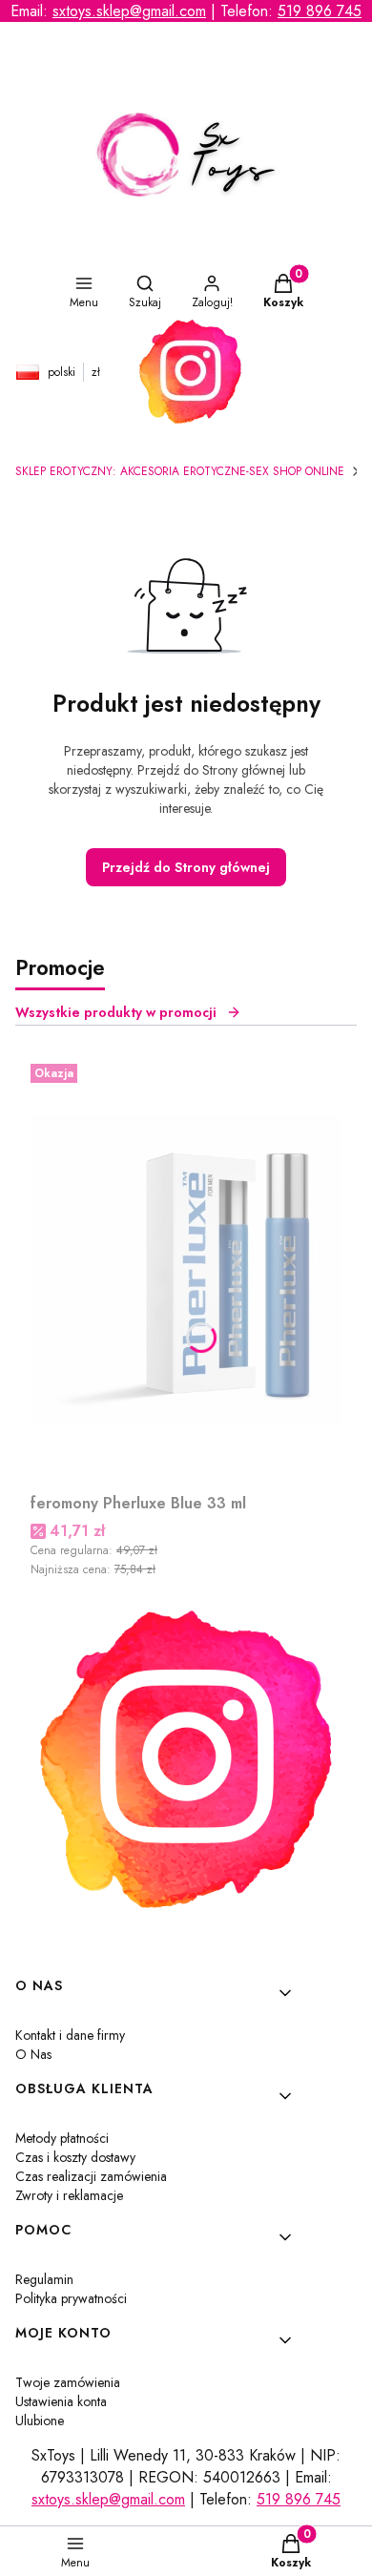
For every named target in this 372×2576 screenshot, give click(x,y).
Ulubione (40, 2420)
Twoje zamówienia (68, 2382)
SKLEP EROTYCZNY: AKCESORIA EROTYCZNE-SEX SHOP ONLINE (180, 471)
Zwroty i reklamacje (69, 2195)
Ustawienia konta (61, 2401)
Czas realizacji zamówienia (91, 2176)
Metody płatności (62, 2138)
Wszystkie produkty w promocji (116, 1012)
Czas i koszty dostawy (75, 2157)
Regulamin (44, 2279)
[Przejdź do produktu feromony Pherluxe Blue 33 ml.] (186, 1271)
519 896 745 (320, 11)
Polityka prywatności (71, 2298)
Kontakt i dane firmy (70, 2035)
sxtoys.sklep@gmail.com (129, 11)
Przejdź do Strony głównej (186, 867)
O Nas (33, 2054)
